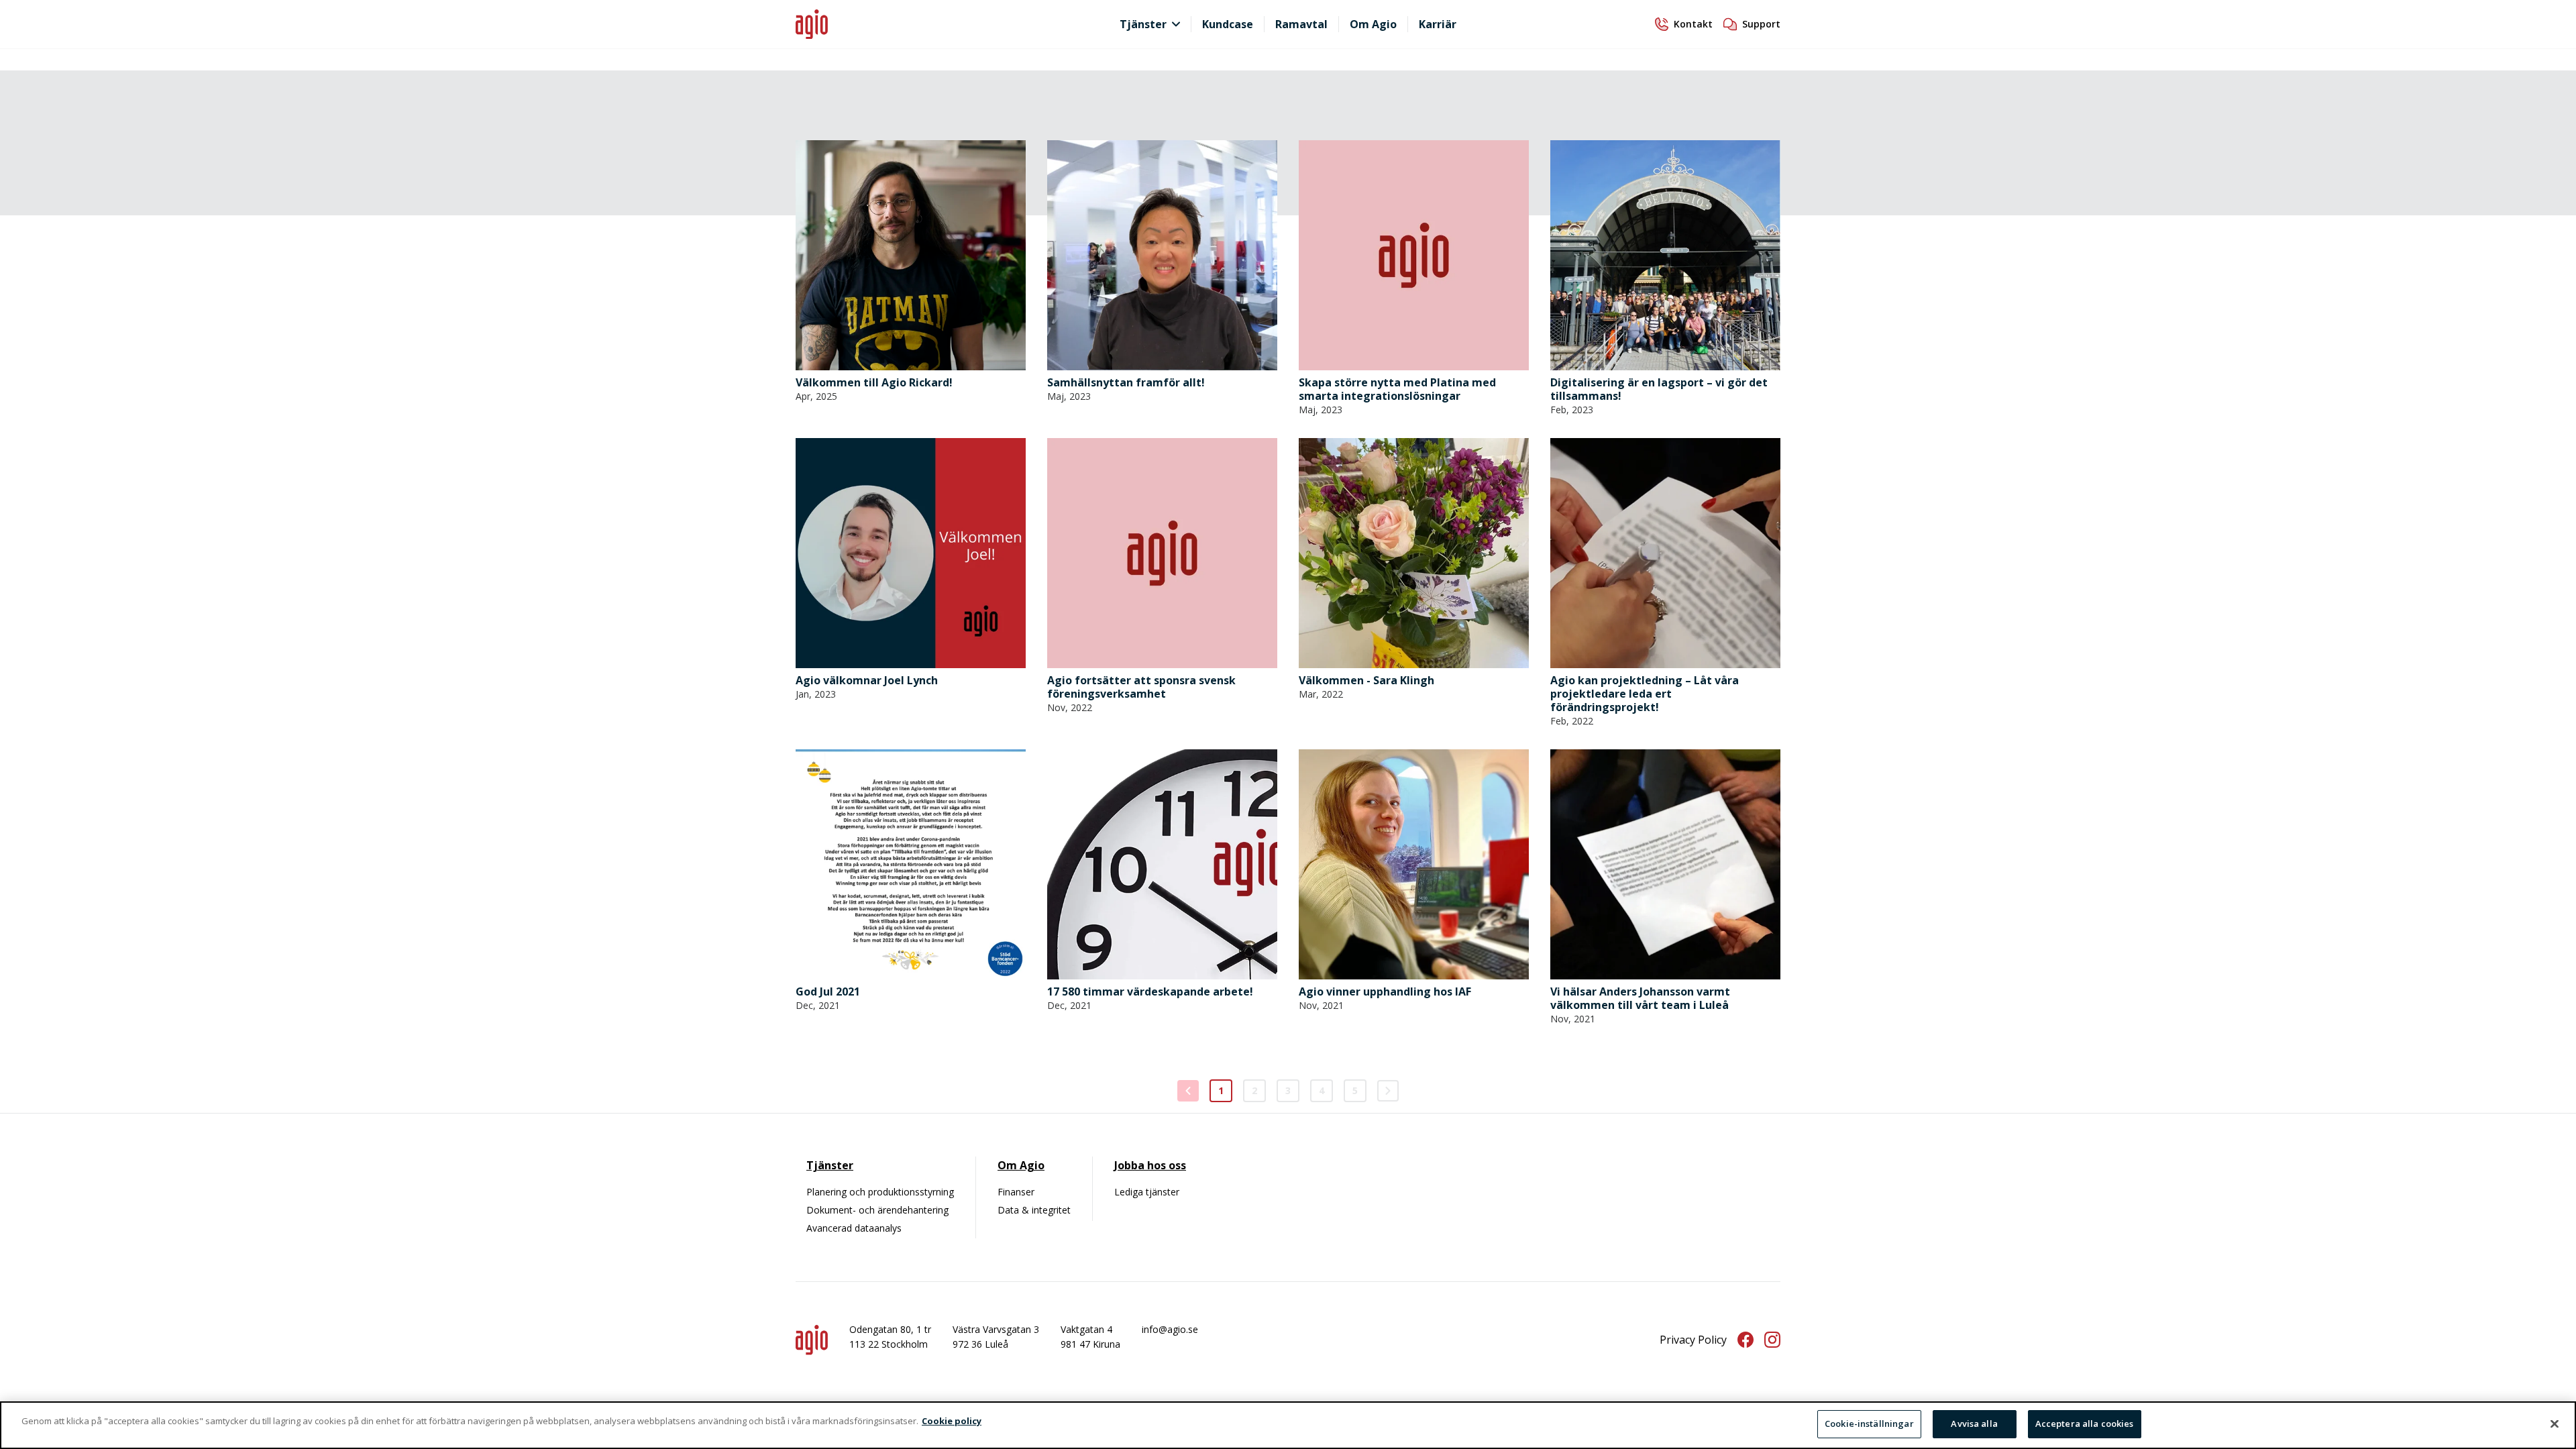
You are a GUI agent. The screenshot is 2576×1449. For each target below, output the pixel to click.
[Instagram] (1772, 1340)
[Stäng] (2555, 1424)
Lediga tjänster (1147, 1192)
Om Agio (1373, 24)
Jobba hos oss (1150, 1165)
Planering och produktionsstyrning (880, 1192)
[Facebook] (1746, 1340)
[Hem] (919, 24)
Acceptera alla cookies (2085, 1424)
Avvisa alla (1974, 1424)
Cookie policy (952, 1421)
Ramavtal (1301, 24)
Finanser (1016, 1192)
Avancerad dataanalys (854, 1228)
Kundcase (1228, 24)
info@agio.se (1170, 1329)
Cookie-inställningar (1869, 1424)
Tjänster (1143, 24)
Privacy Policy (1693, 1340)
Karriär (1438, 24)
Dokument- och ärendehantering (877, 1210)
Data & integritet (1034, 1210)
